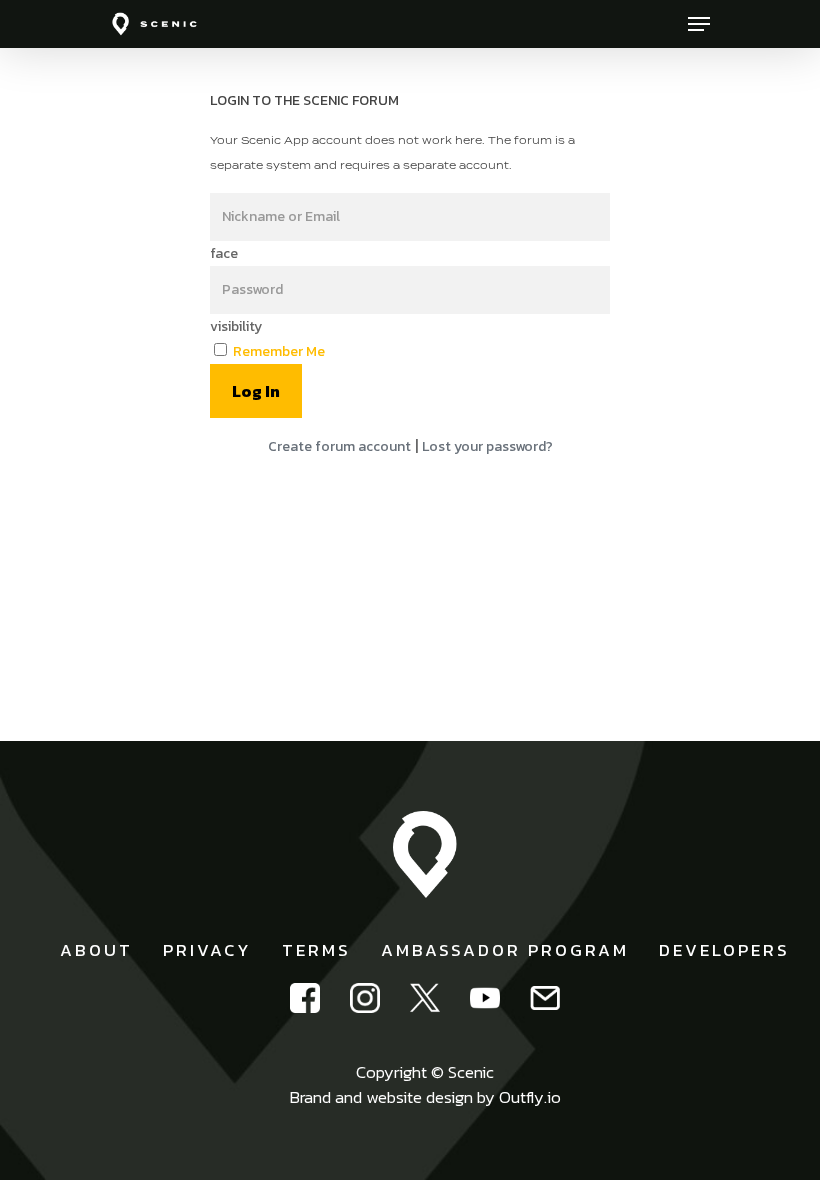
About (96, 950)
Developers (724, 950)
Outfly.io (530, 1097)
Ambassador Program (505, 950)
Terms (316, 950)
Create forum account (339, 446)
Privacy (207, 950)
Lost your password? (487, 446)
